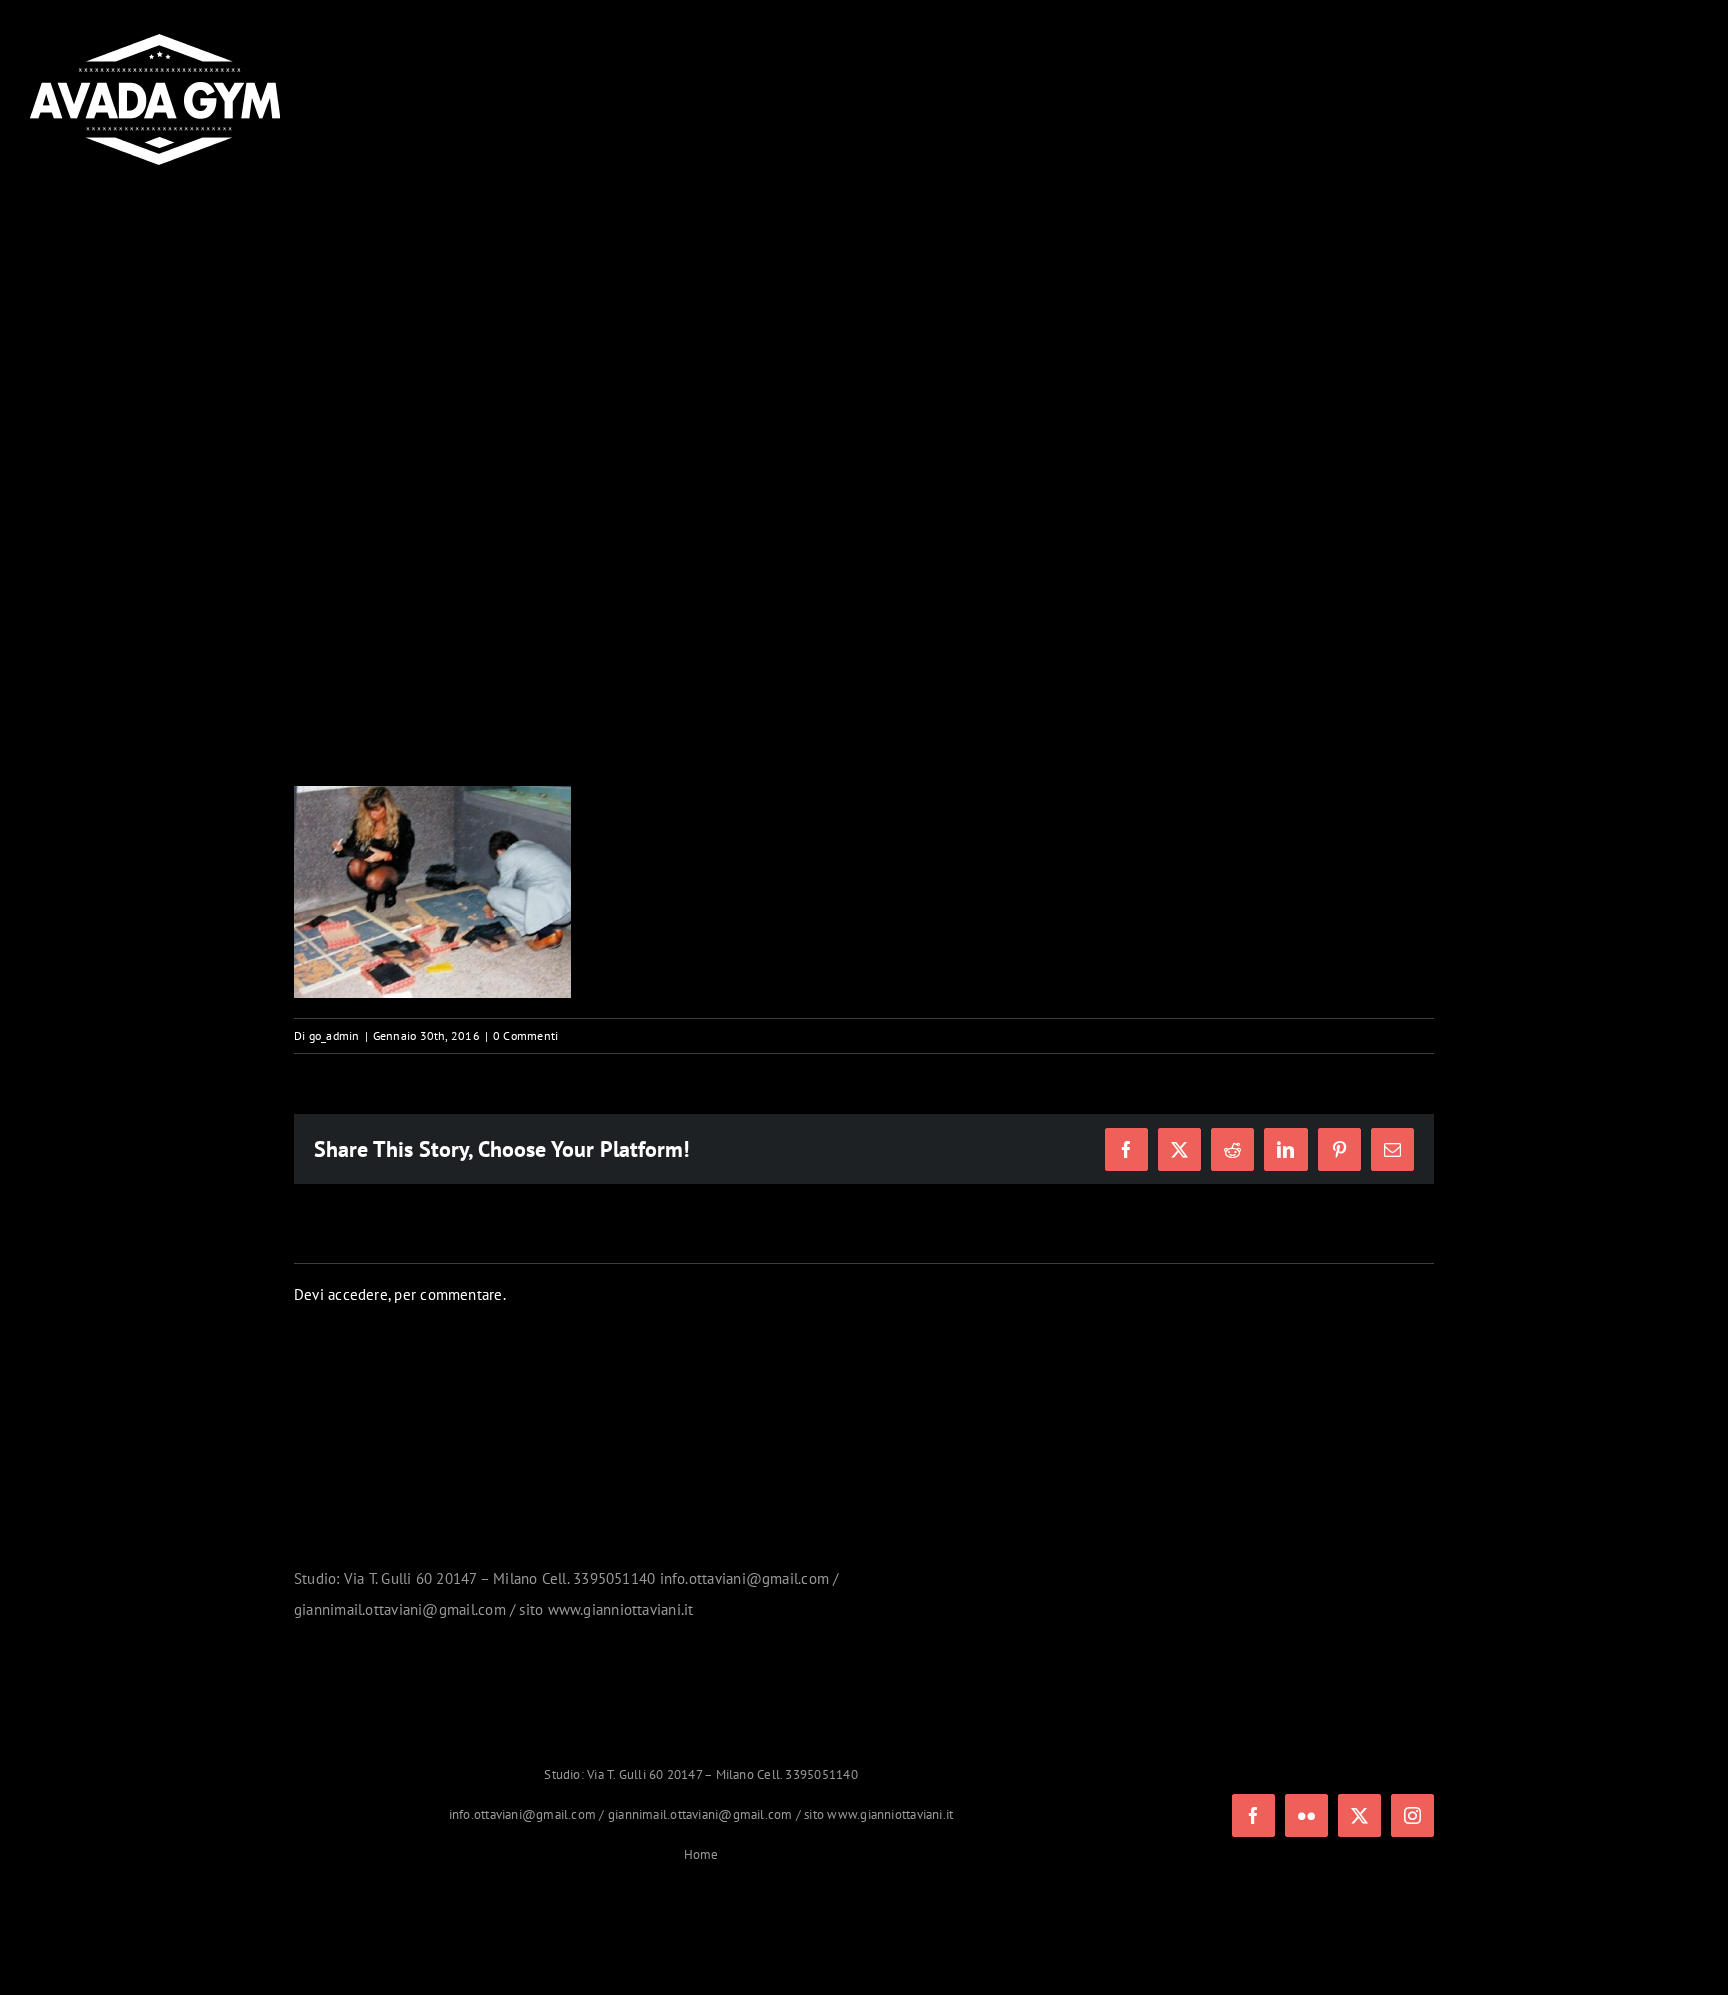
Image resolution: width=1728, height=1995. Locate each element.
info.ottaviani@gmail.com (522, 1814)
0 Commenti (525, 1035)
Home (701, 1854)
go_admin (334, 1035)
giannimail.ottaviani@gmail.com (700, 1814)
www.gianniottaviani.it (890, 1814)
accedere (358, 1294)
